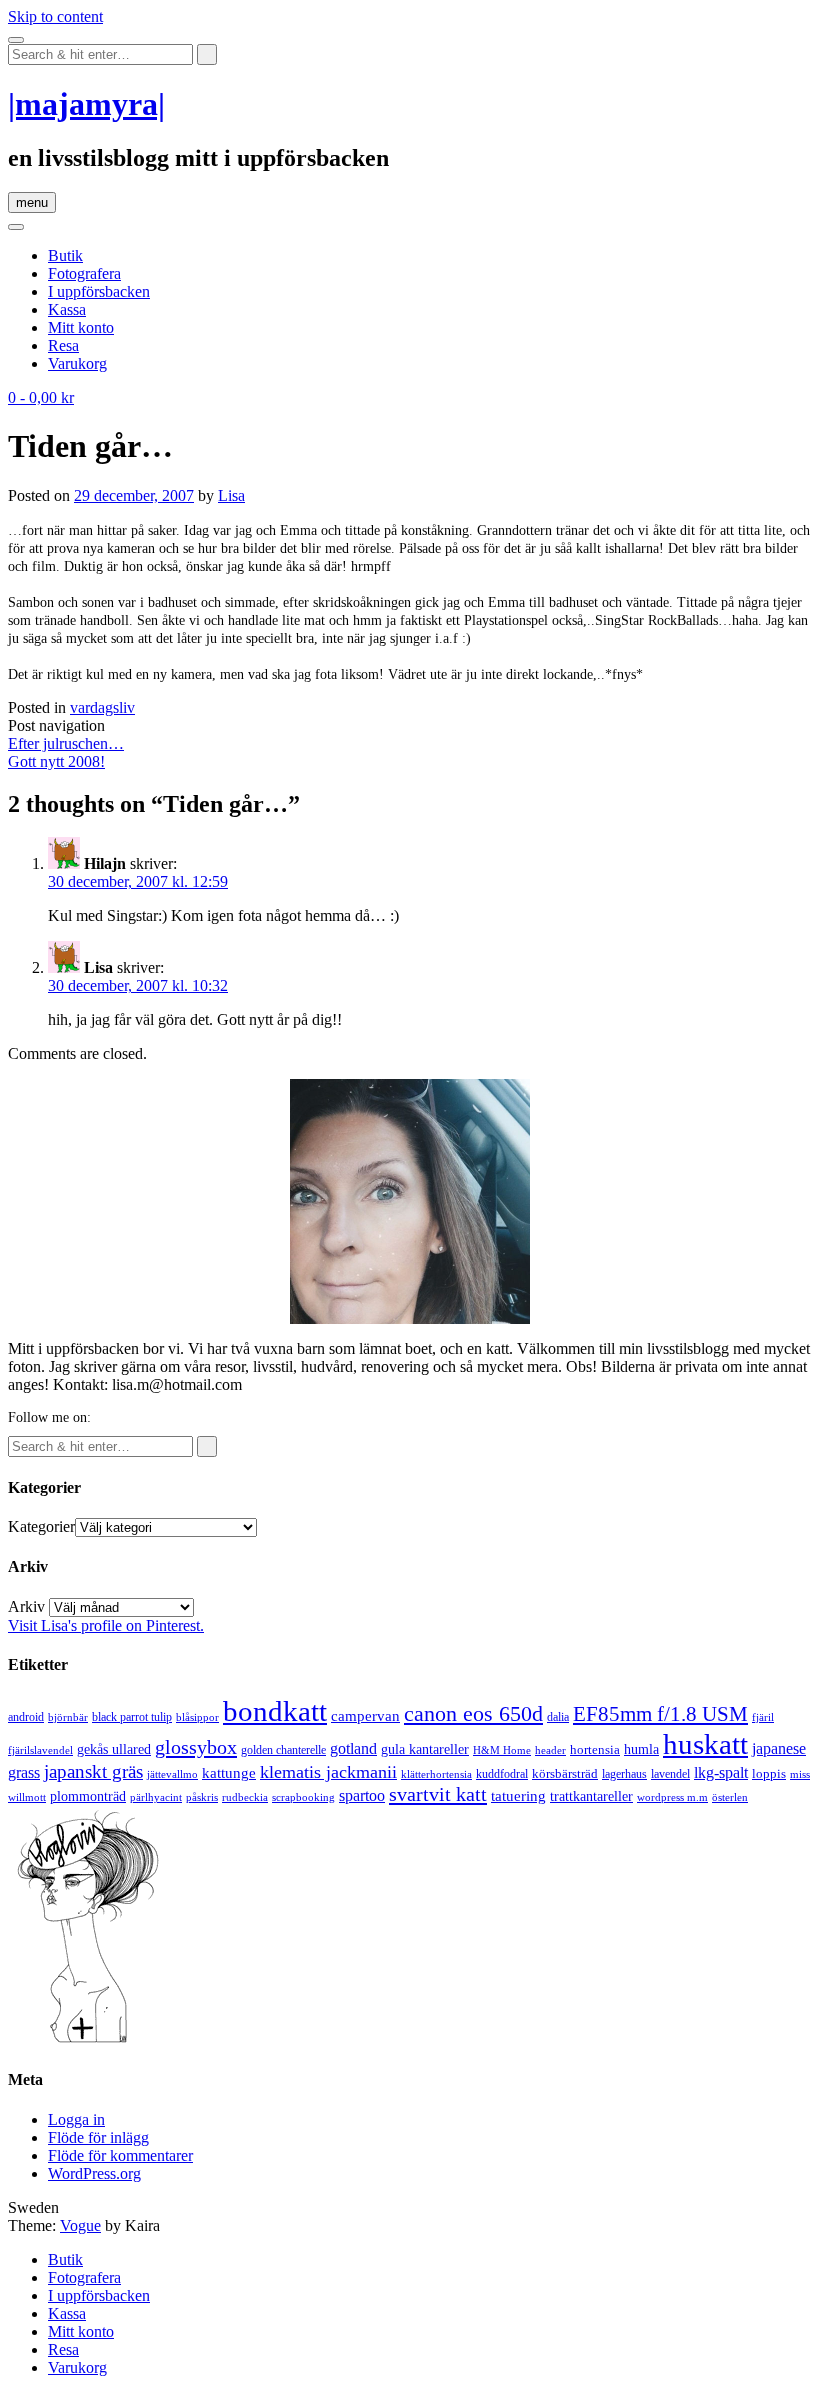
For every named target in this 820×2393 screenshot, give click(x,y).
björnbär (68, 1717)
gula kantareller (425, 1749)
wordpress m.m (672, 1797)
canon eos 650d (473, 1713)
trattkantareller (591, 1796)
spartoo (362, 1795)
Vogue (80, 2225)
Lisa (231, 495)
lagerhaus (624, 1774)
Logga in (76, 2119)
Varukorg (77, 363)
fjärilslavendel (40, 1750)
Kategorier (41, 1526)
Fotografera (84, 273)
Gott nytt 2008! (56, 761)
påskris (202, 1797)
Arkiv (26, 1606)
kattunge (229, 1773)
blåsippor (197, 1717)
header (550, 1750)
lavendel (670, 1774)
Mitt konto (81, 327)
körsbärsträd (565, 1773)
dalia (558, 1717)
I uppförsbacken (99, 291)
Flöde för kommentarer (120, 2155)
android (26, 1717)
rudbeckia (245, 1797)
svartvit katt (438, 1794)
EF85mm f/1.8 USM (660, 1714)
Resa (63, 345)
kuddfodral (502, 1774)
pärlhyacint (156, 1797)
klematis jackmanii (328, 1772)
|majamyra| (86, 104)
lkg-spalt (721, 1772)
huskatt (705, 1744)
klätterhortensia (436, 1774)
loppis (769, 1773)
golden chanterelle (283, 1750)
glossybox (196, 1747)
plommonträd (88, 1796)
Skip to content (55, 16)
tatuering (518, 1796)
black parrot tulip (132, 1717)
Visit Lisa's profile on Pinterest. (106, 1625)
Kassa (67, 309)
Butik (65, 255)
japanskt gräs (93, 1771)
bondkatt (275, 1711)
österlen (730, 1797)
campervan (365, 1715)
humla (641, 1749)
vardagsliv (102, 707)
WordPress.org (94, 2173)
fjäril (763, 1717)
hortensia (595, 1749)
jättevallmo (172, 1774)
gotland (353, 1748)
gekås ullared (114, 1749)
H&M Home (502, 1750)
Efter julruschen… (66, 743)
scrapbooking (303, 1797)
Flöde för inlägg (98, 2137)
